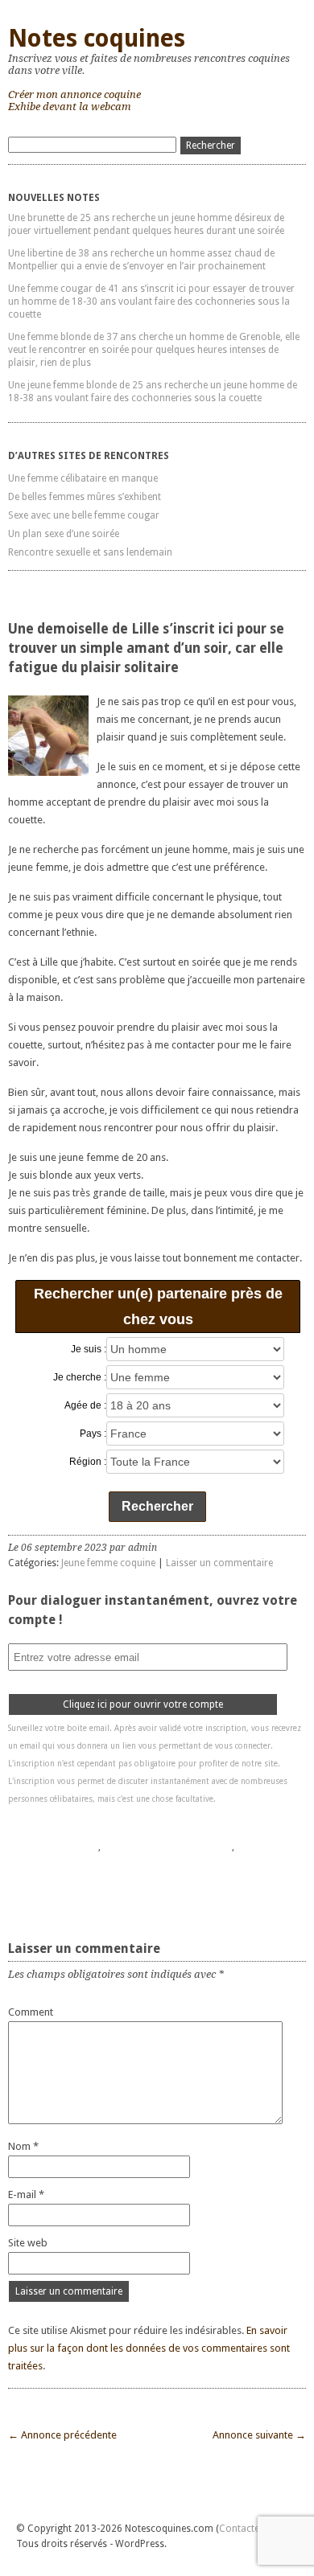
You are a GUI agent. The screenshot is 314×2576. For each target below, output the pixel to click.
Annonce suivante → (259, 2435)
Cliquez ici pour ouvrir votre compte (143, 1704)
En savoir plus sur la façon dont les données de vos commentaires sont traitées (149, 2348)
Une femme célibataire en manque (83, 478)
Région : (88, 1462)
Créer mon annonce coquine (74, 94)
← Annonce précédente (62, 2435)
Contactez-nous (254, 2529)
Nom (23, 2146)
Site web (28, 2243)
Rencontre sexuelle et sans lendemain (90, 552)
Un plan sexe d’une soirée (64, 534)
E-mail (26, 2195)
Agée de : (85, 1405)
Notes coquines (97, 38)
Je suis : (89, 1349)
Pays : (93, 1434)
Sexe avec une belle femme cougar (84, 515)
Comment (31, 2012)
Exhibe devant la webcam (70, 107)
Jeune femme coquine (108, 1563)
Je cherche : (80, 1377)
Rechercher (157, 1506)
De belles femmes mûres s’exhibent (85, 497)
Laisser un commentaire (219, 1563)
